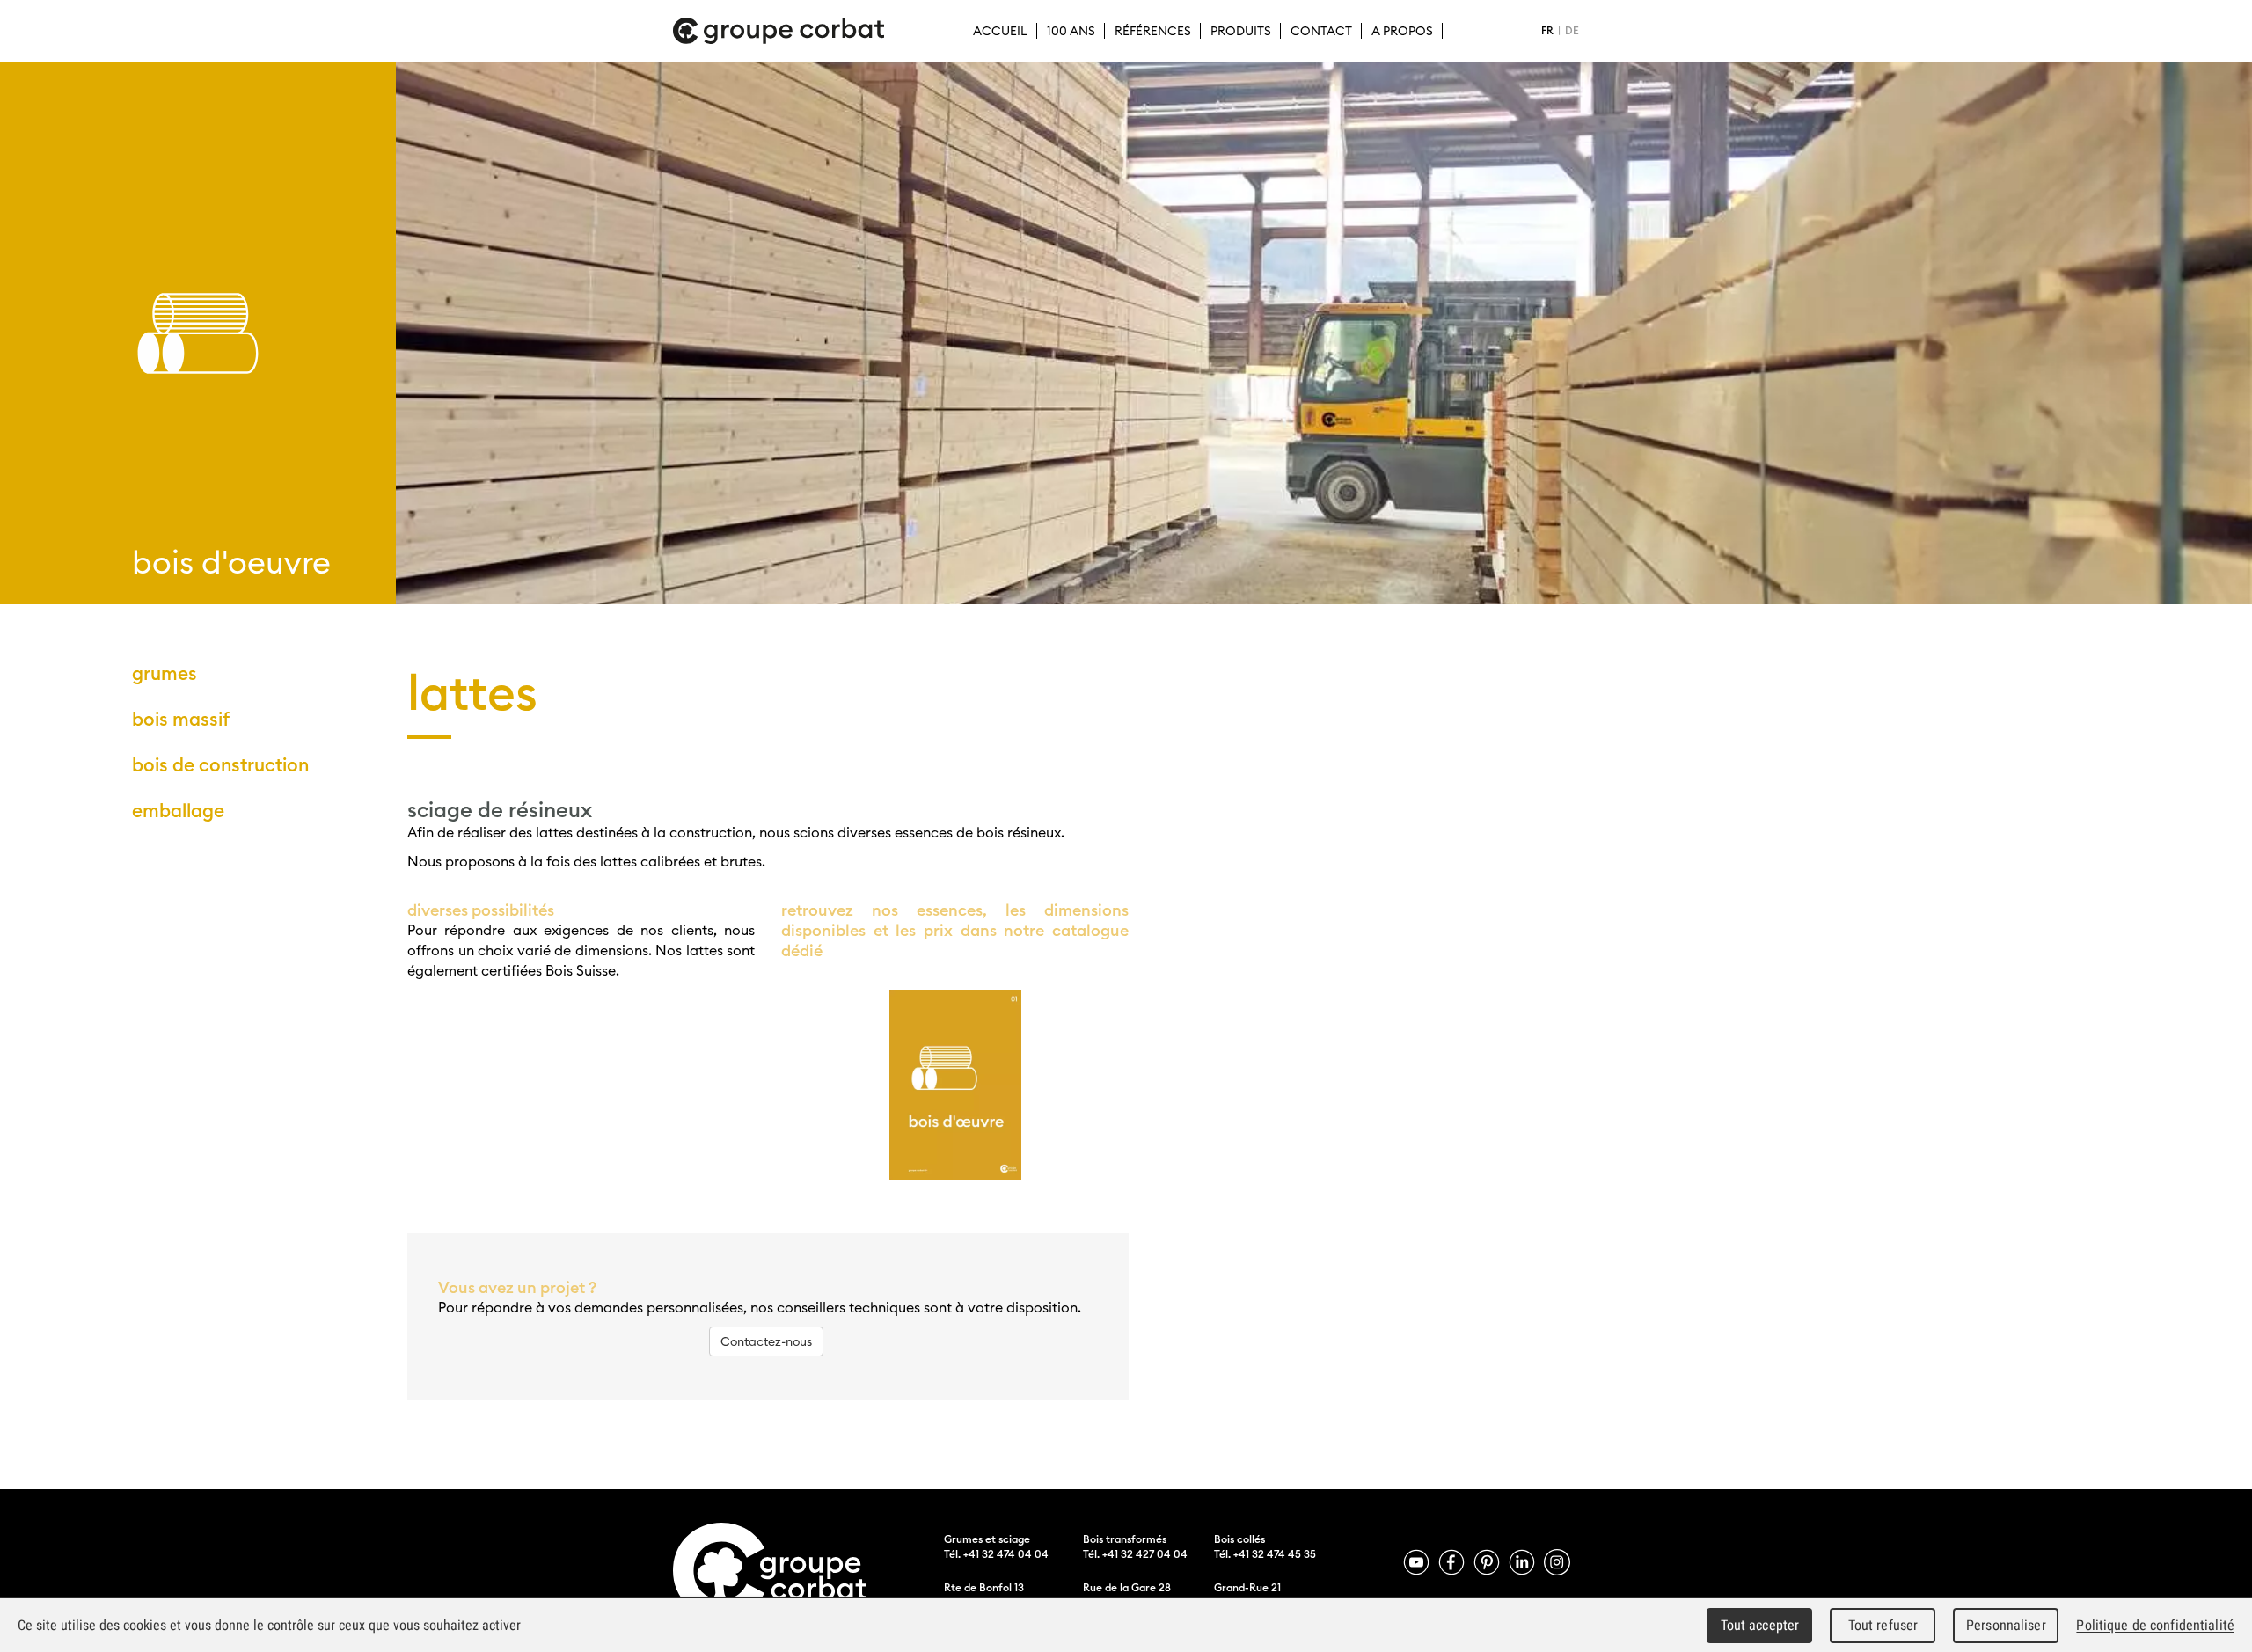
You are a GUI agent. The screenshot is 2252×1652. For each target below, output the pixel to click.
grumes (165, 673)
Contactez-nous (766, 1341)
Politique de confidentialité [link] (2155, 1625)
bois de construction (220, 765)
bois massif (181, 719)
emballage (178, 811)
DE (1572, 30)
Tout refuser (1883, 1625)
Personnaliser (2006, 1625)
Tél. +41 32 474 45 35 (1265, 1554)
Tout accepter (1760, 1625)
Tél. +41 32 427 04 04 (1135, 1554)
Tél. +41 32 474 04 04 (996, 1554)
